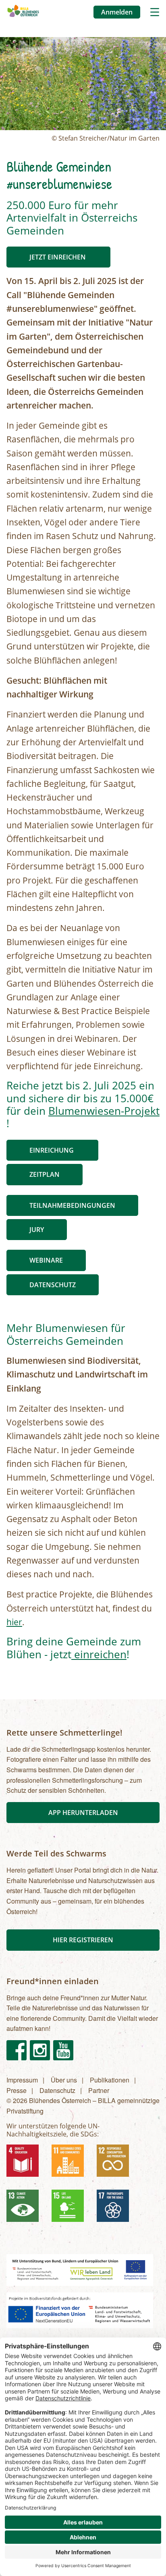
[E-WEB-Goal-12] (116, 2164)
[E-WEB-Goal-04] (26, 2164)
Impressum (22, 2080)
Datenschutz (53, 1285)
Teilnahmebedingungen (72, 1205)
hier (14, 1622)
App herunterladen (83, 1813)
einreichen (99, 1654)
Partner (99, 2090)
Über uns (64, 2080)
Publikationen (110, 2080)
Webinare (46, 1260)
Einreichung (52, 1150)
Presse (17, 2090)
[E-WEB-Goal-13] (26, 2209)
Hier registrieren (83, 1940)
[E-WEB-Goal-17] (116, 2209)
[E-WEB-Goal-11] (71, 2164)
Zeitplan (45, 1174)
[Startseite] (23, 12)
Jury (37, 1230)
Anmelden (117, 12)
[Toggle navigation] (155, 12)
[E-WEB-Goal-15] (71, 2209)
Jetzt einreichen (58, 257)
